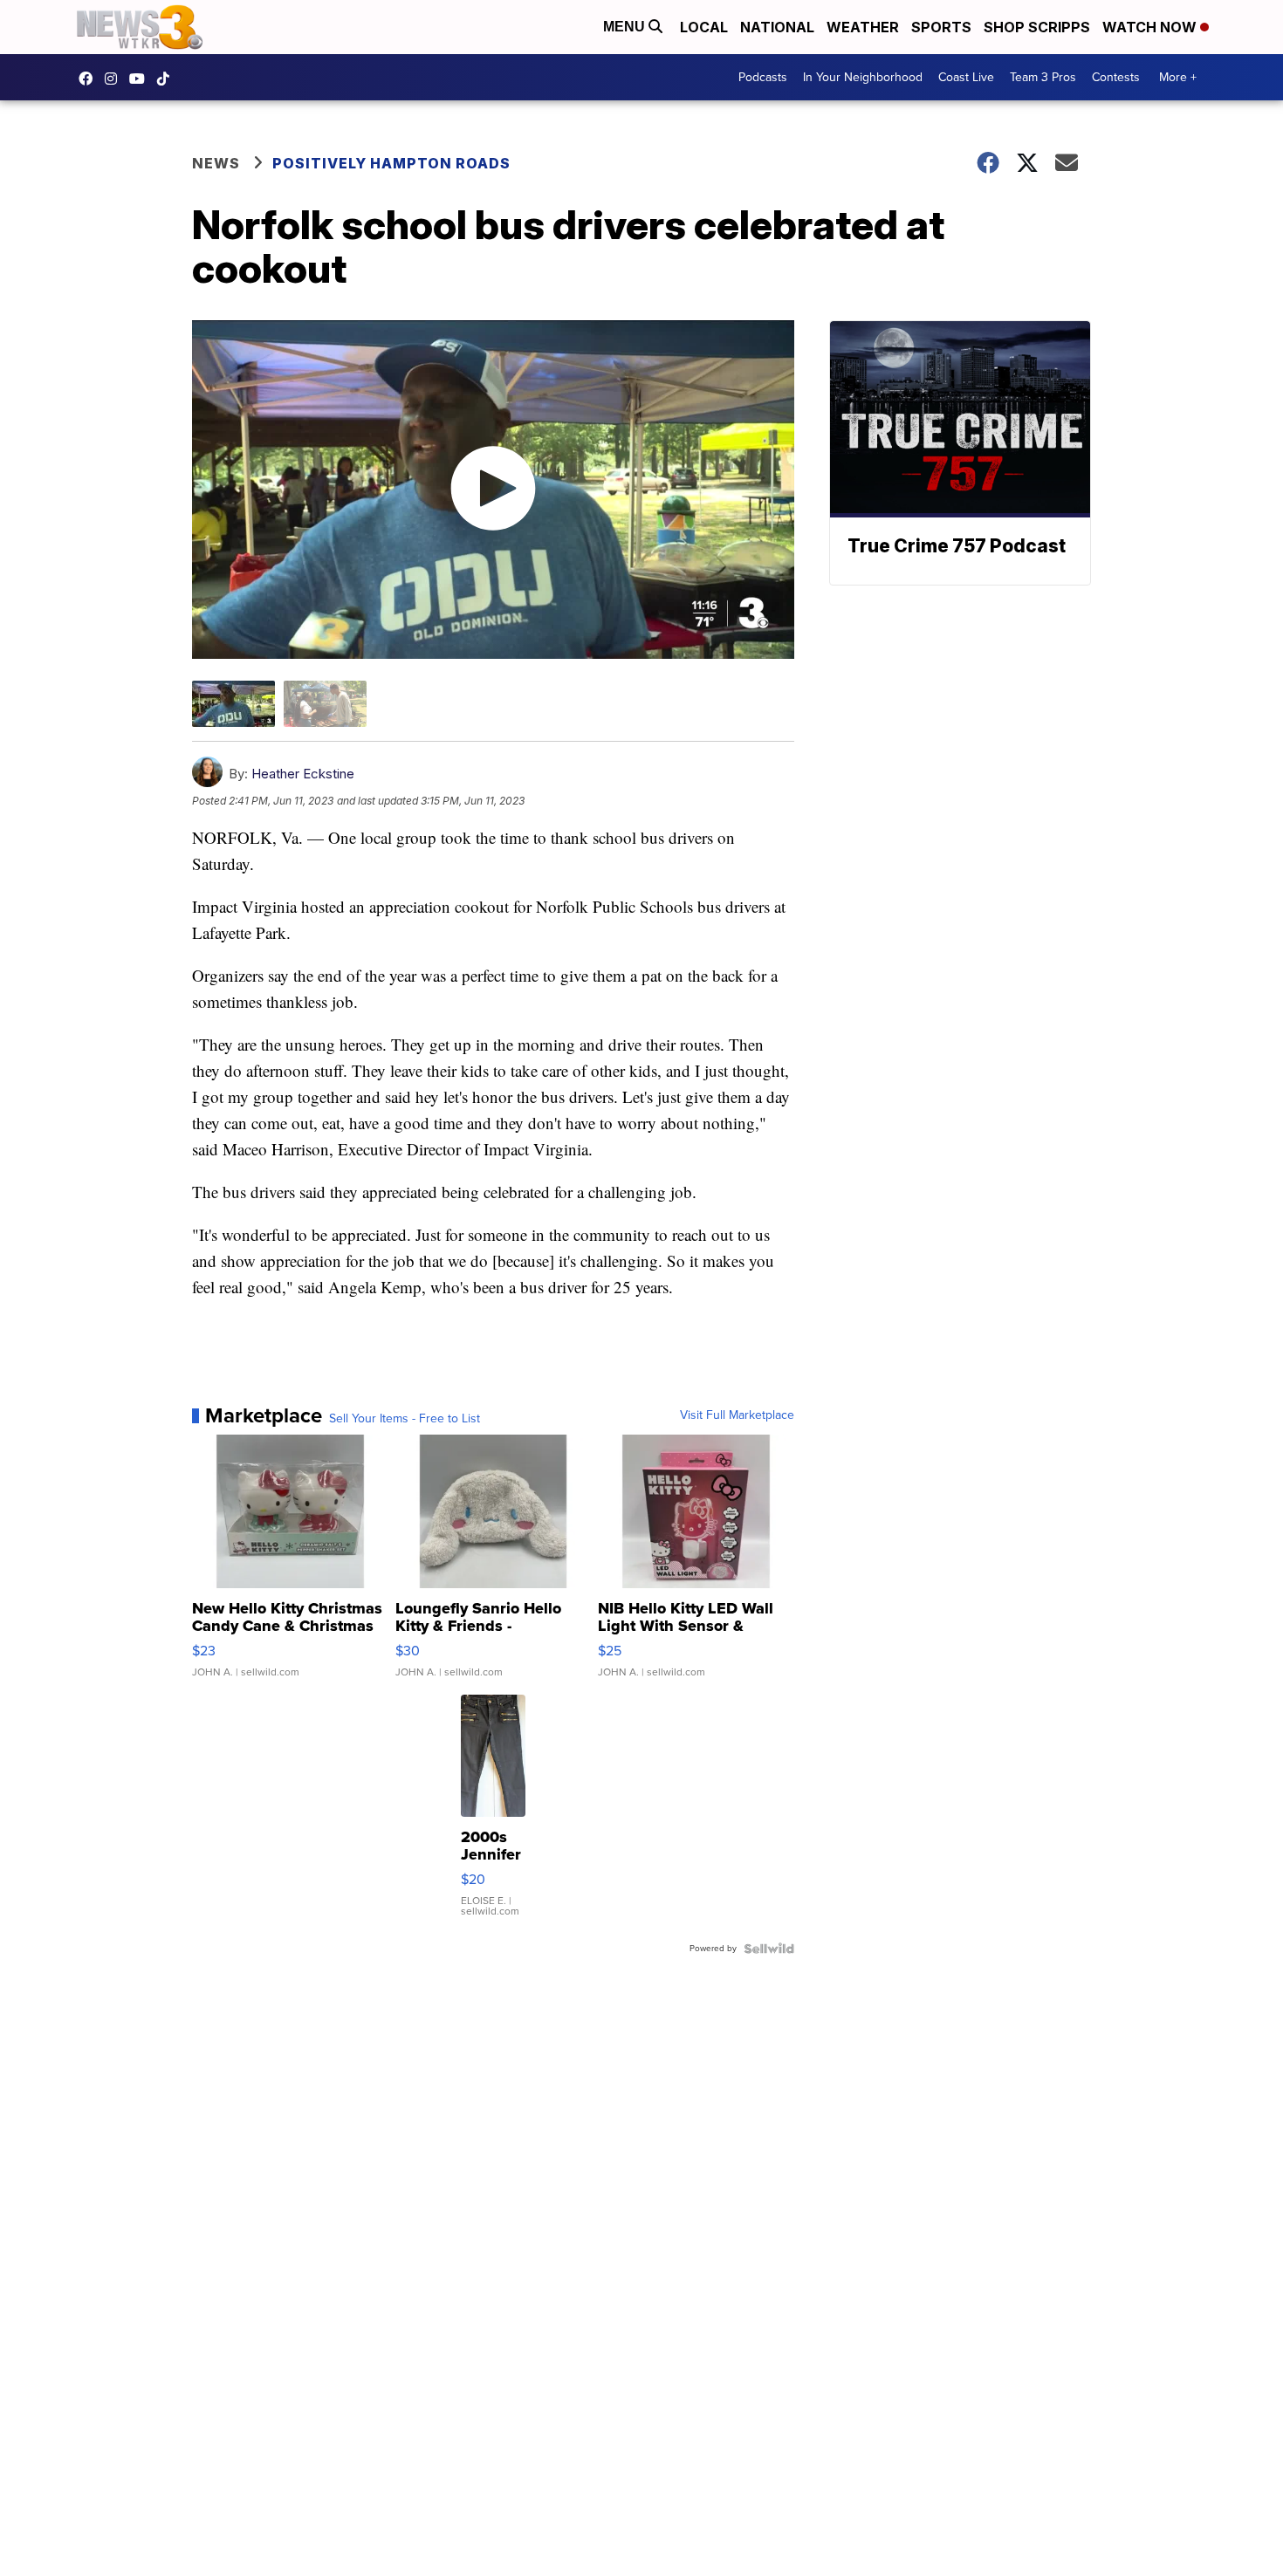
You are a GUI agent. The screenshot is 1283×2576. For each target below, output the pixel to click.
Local (704, 27)
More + (1178, 77)
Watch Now (1151, 27)
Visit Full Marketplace (737, 1415)
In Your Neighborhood (863, 77)
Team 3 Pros (1043, 77)
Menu (626, 27)
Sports (941, 27)
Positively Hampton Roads (391, 163)
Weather (863, 27)
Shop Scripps (1037, 27)
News (216, 163)
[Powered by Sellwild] (769, 1949)
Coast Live (966, 77)
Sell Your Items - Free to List (405, 1419)
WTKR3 (90, 79)
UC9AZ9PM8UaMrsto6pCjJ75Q (141, 79)
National (777, 27)
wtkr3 (115, 79)
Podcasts (763, 77)
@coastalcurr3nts (168, 79)
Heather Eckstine (303, 774)
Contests (1116, 77)
